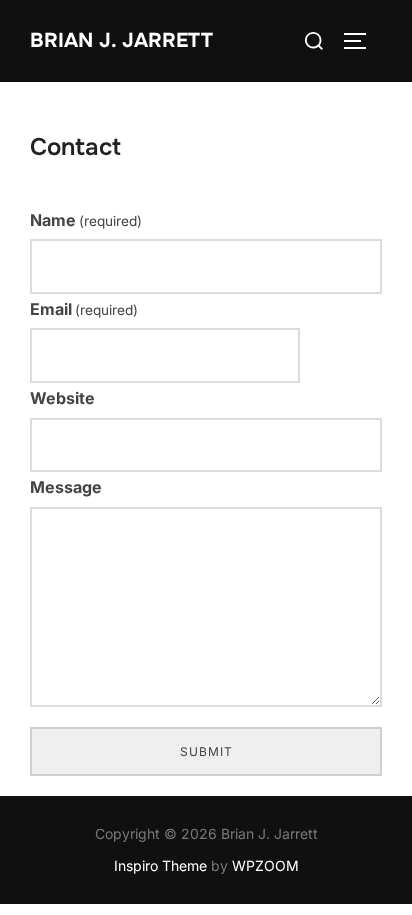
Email (84, 309)
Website (62, 398)
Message (66, 487)
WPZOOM (265, 865)
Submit (206, 751)
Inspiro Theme (160, 865)
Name (86, 220)
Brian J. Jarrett (121, 40)
